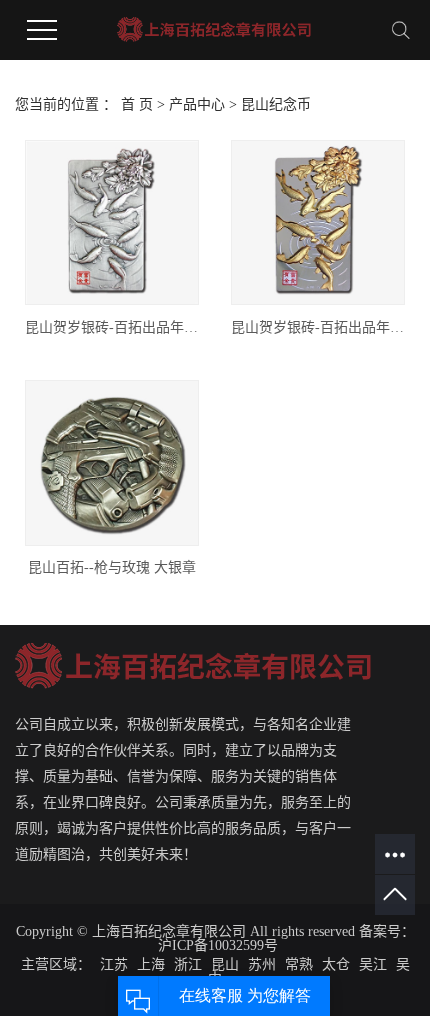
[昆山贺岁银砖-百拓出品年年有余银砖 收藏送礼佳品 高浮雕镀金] (318, 222)
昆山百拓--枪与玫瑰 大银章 (112, 567)
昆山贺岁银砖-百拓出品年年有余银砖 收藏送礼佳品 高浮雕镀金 (318, 327)
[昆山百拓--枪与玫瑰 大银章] (112, 462)
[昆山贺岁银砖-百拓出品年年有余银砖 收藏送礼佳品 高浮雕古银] (112, 222)
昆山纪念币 (276, 104)
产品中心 (197, 104)
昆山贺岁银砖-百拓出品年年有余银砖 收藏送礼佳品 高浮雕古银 (112, 327)
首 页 (137, 104)
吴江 (373, 964)
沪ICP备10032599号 (218, 945)
